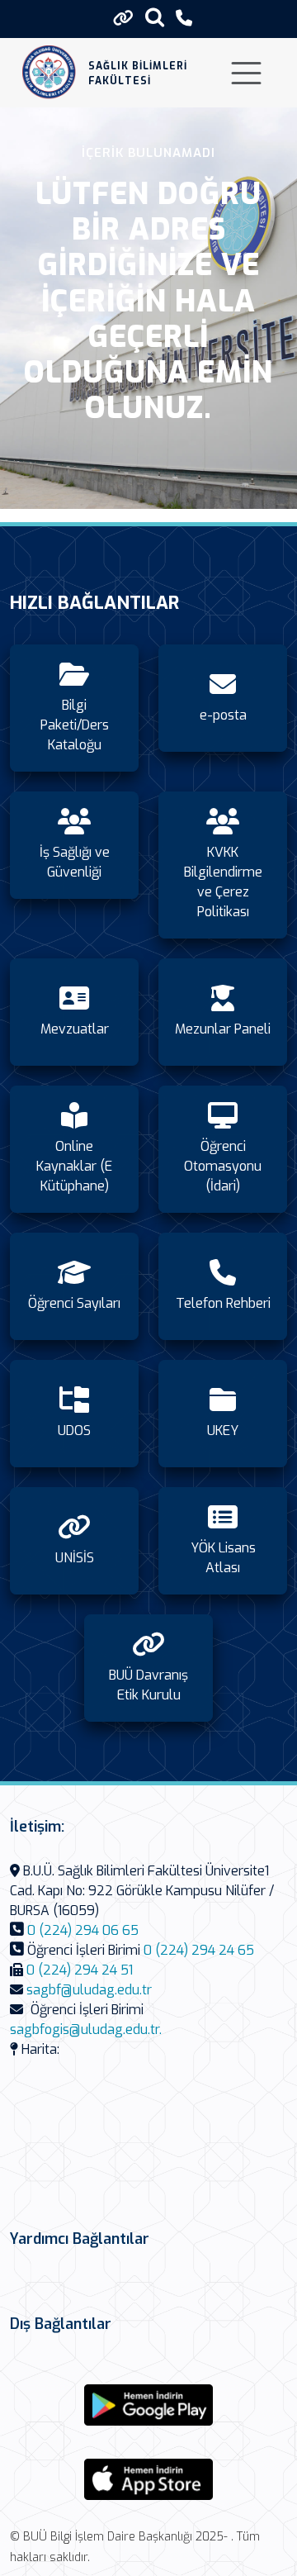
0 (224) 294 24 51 (80, 1970)
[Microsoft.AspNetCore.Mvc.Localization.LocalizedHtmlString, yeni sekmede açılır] (148, 2405)
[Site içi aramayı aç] (155, 17)
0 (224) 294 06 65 (83, 1930)
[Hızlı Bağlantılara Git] (123, 18)
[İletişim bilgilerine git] (184, 19)
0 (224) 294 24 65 (199, 1950)
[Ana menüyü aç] (246, 73)
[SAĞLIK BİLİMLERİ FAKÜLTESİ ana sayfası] (49, 73)
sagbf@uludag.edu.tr (89, 1990)
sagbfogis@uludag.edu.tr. (86, 2029)
